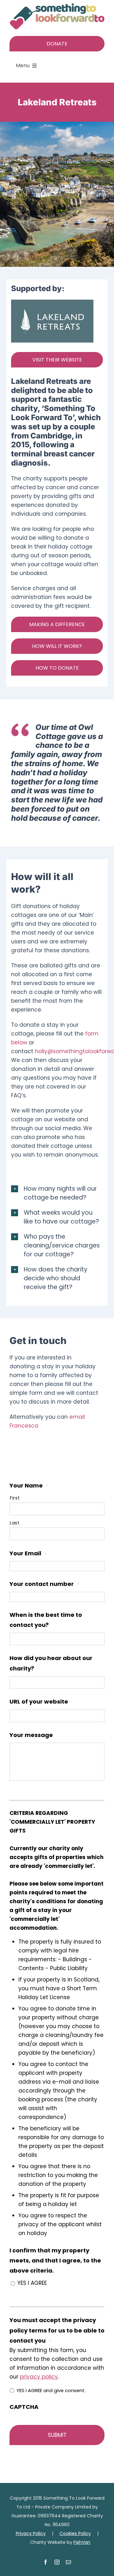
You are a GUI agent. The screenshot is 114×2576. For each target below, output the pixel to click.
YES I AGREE (32, 2283)
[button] (57, 1193)
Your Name (29, 1485)
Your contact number (44, 1584)
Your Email (28, 1553)
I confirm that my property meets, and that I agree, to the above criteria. (55, 2261)
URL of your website (39, 1702)
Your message (31, 1735)
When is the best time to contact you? (46, 1620)
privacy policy (39, 2377)
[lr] (52, 302)
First (15, 1498)
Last (15, 1523)
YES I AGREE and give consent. (51, 2390)
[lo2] (57, 6)
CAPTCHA (24, 2407)
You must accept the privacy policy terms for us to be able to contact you (57, 2330)
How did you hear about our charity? (51, 1663)
